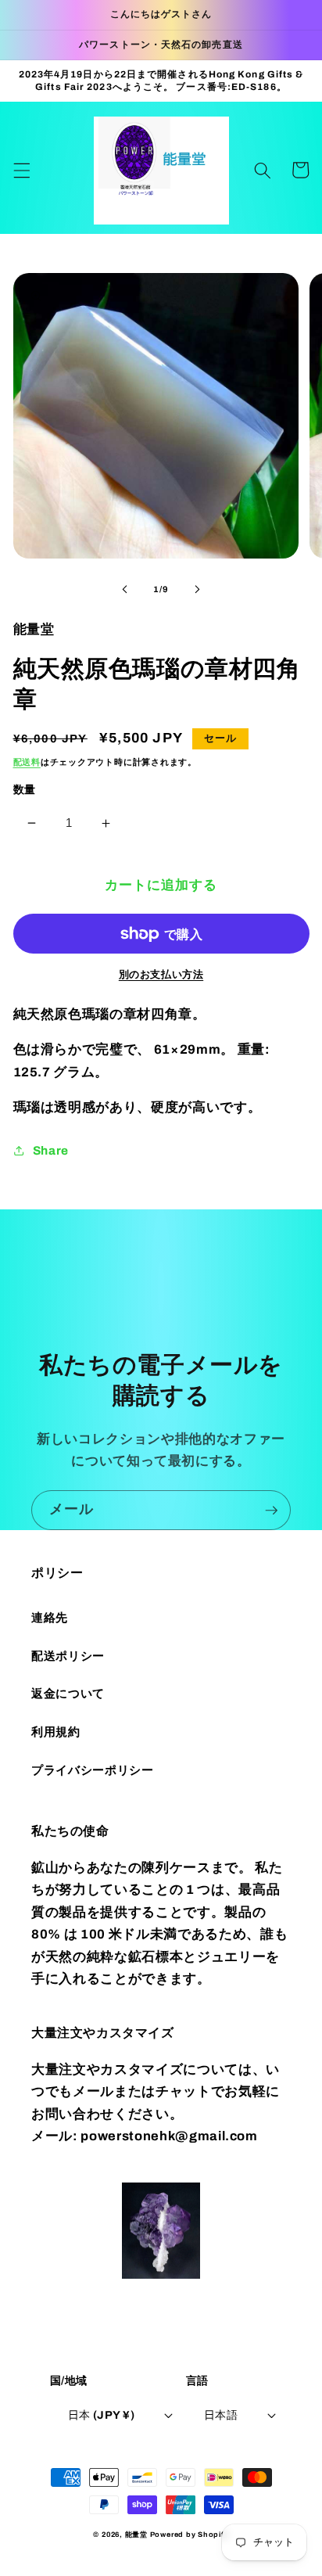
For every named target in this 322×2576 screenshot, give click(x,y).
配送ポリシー (68, 1656)
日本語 (221, 2415)
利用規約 (56, 1732)
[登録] (271, 1511)
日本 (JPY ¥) (101, 2415)
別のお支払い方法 (161, 974)
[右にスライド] (197, 589)
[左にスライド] (125, 589)
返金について (68, 1693)
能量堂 (136, 2535)
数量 (25, 789)
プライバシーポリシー (93, 1770)
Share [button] (51, 1150)
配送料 (27, 762)
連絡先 (50, 1617)
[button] (21, 170)
